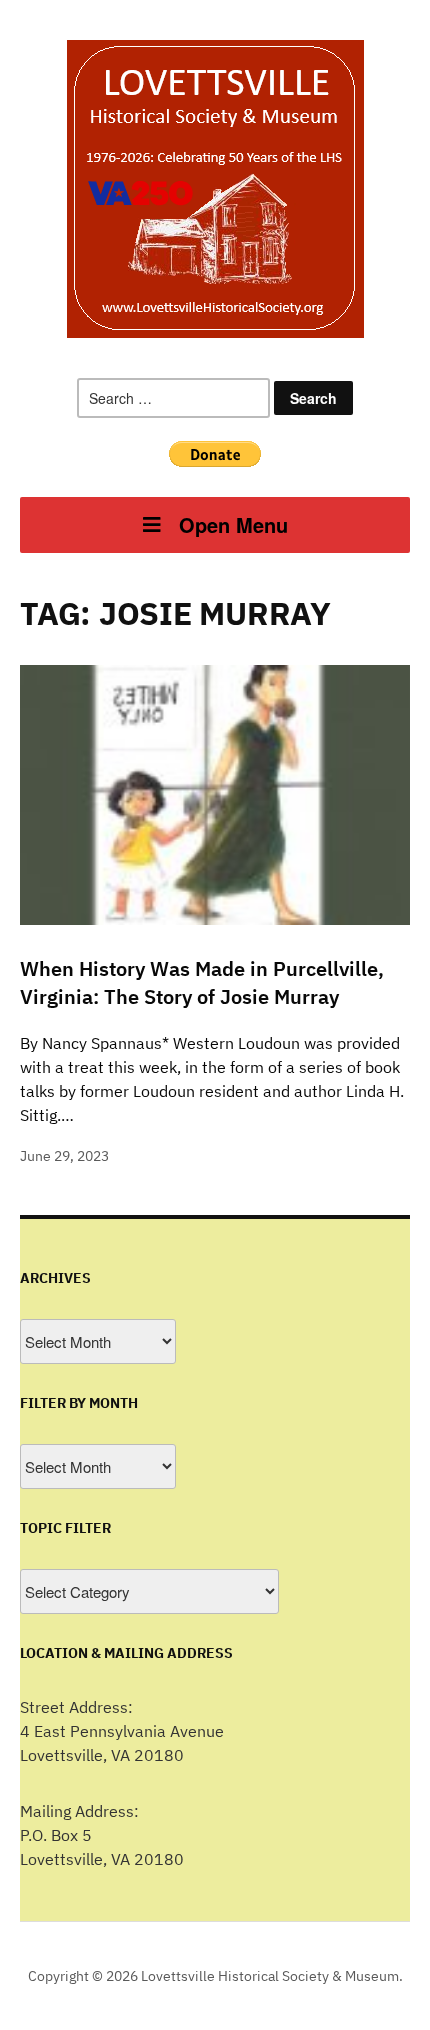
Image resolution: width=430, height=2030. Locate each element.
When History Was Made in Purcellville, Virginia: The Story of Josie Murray (202, 982)
